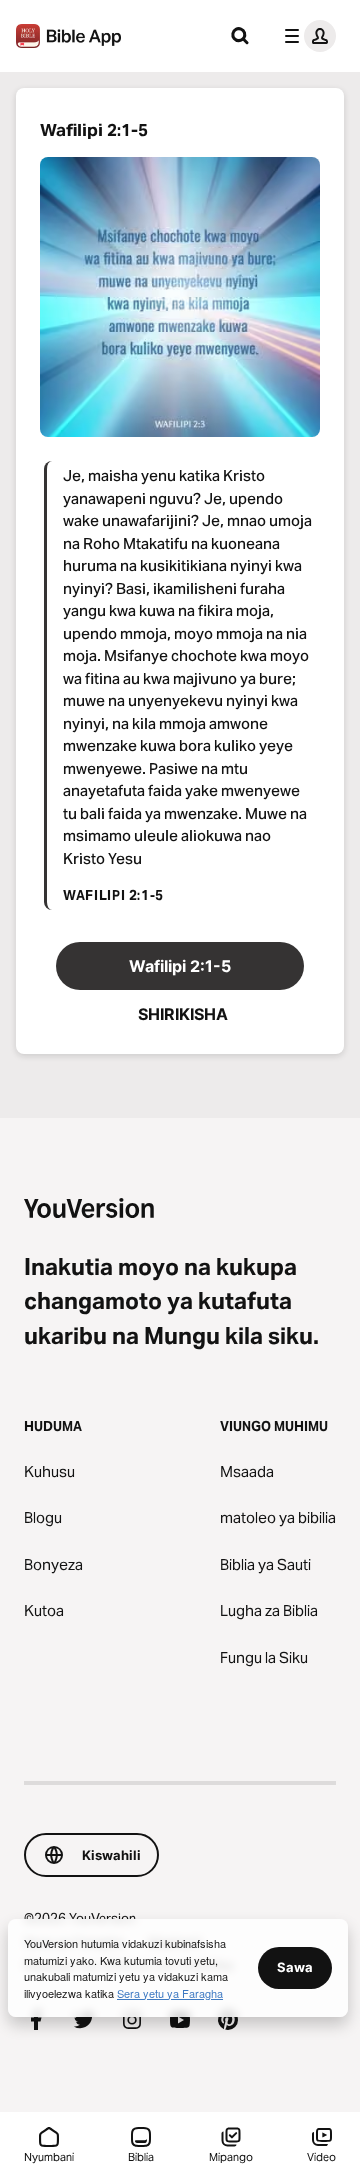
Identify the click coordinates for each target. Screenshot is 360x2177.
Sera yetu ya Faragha (170, 1993)
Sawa (295, 1967)
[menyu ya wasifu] (306, 36)
